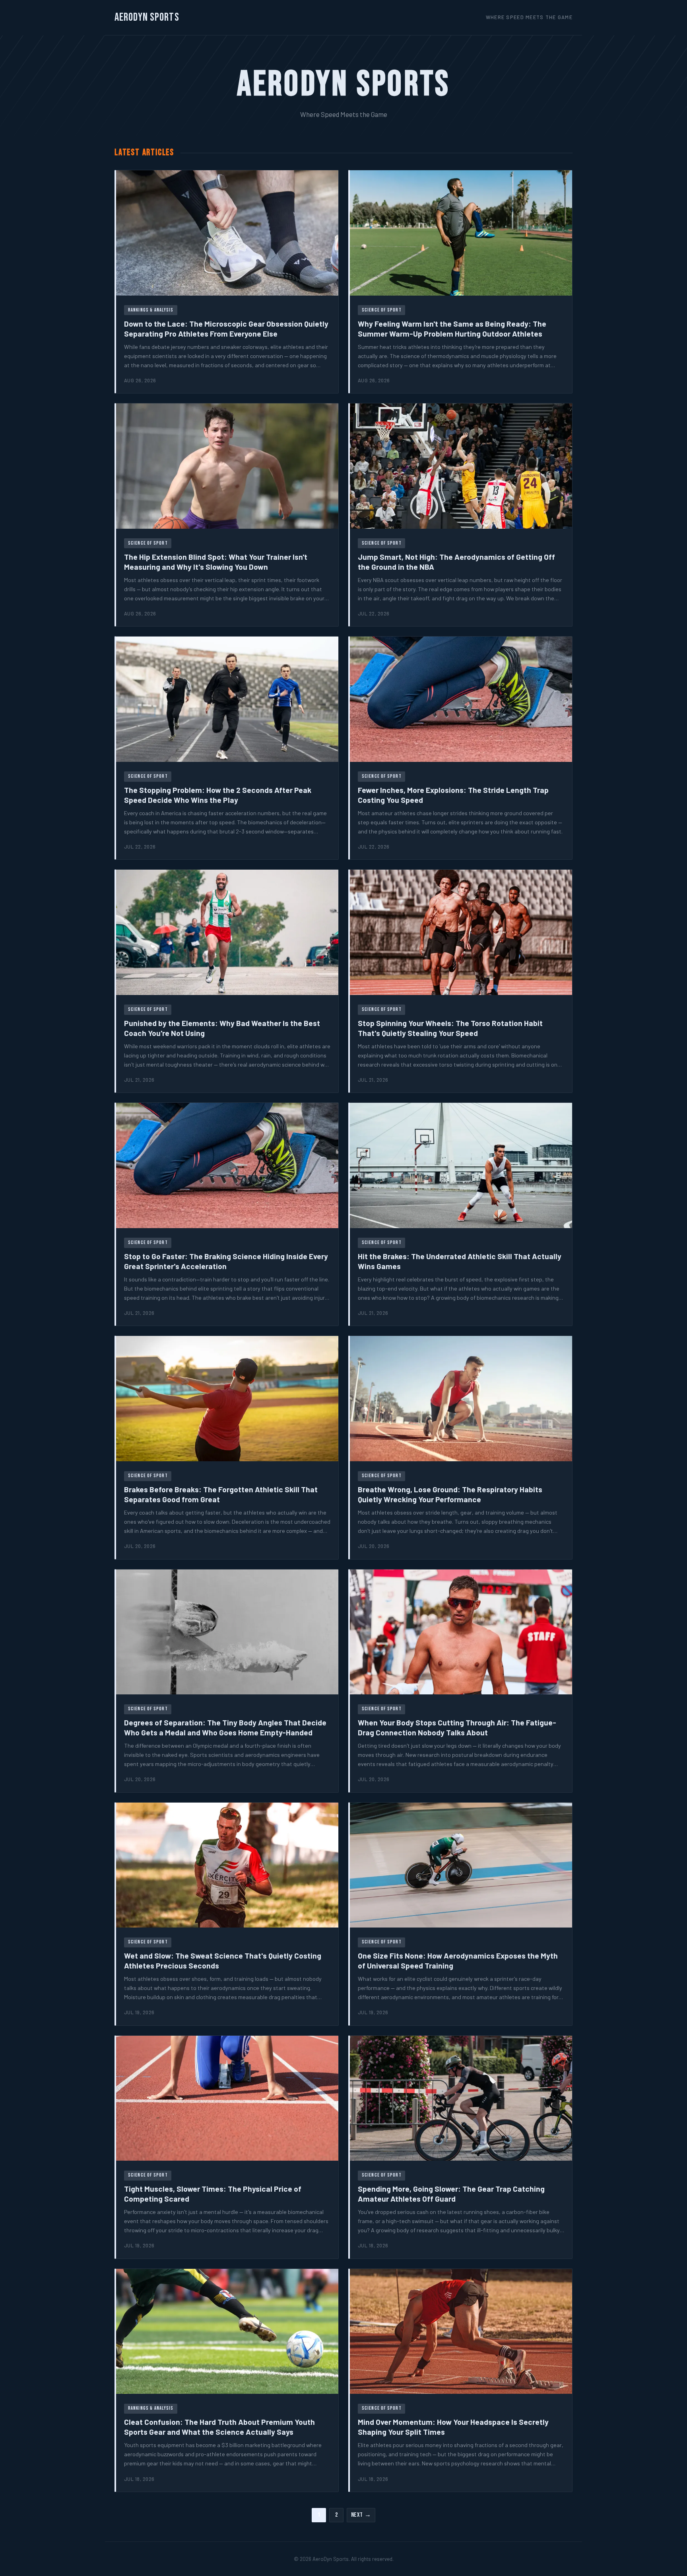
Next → (361, 2515)
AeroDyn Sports (147, 17)
